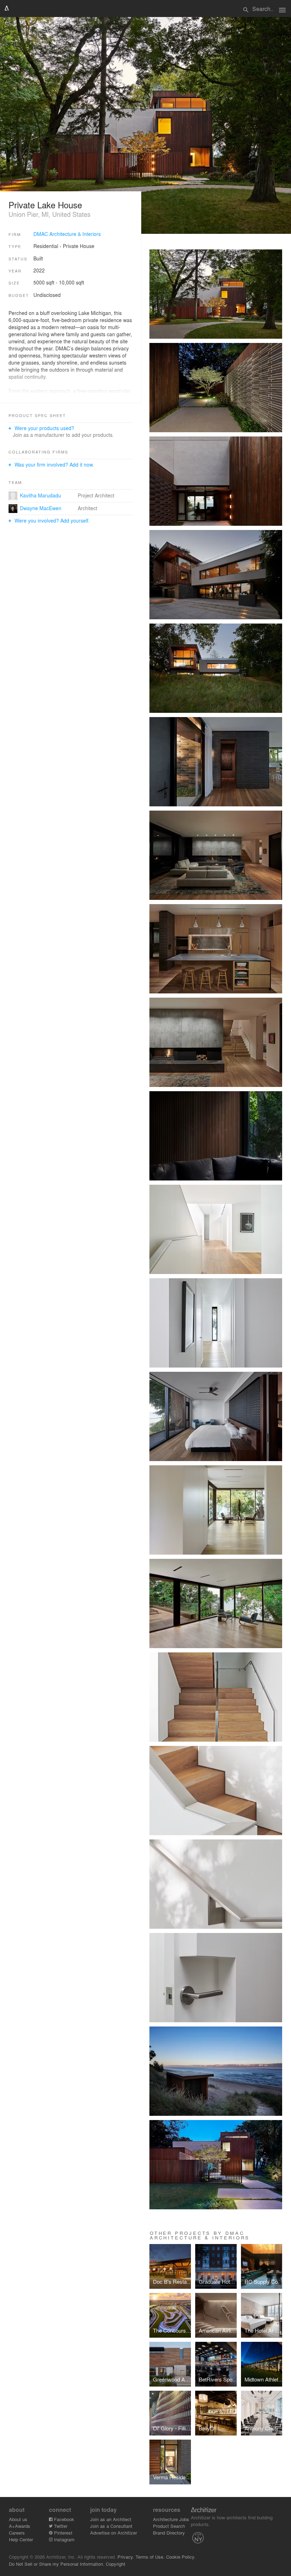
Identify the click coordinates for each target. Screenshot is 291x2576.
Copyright (116, 2564)
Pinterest (62, 2533)
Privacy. (126, 2557)
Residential (46, 246)
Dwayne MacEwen (41, 508)
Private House (79, 246)
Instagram (64, 2539)
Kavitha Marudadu (40, 495)
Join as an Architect (111, 2519)
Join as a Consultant (111, 2526)
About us (18, 2519)
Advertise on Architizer (114, 2533)
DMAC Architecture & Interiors (67, 234)
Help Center (21, 2539)
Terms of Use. (150, 2557)
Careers (17, 2533)
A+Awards (20, 2526)
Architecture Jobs (171, 2519)
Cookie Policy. (181, 2557)
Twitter (60, 2526)
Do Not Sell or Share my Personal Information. (57, 2564)
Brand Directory (169, 2533)
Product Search (169, 2526)
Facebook (63, 2519)
